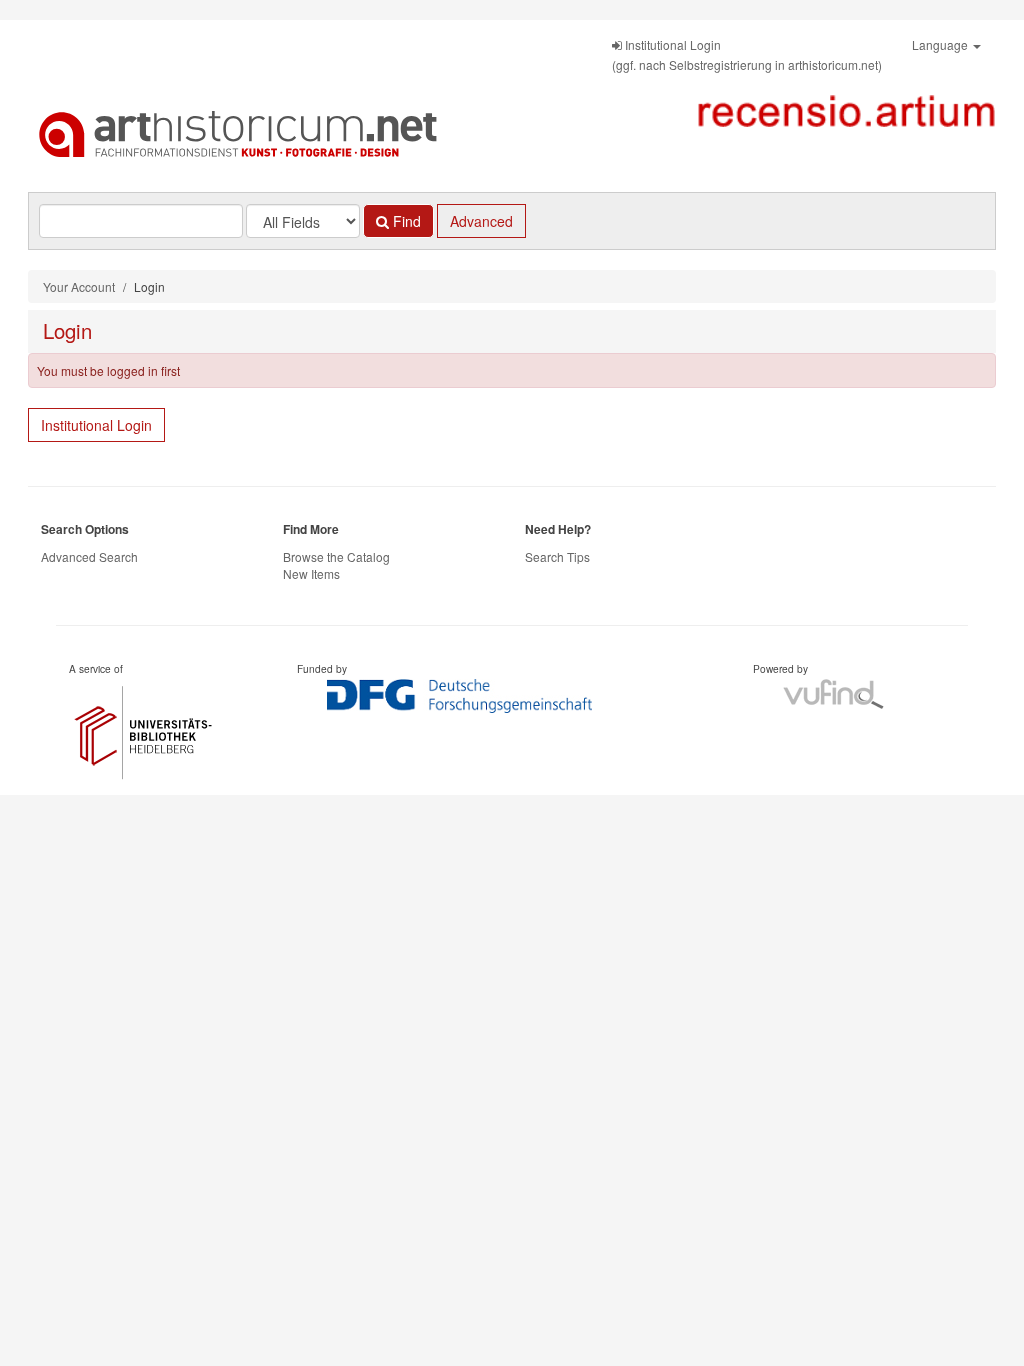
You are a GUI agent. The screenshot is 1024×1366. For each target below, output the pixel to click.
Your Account (79, 286)
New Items (311, 573)
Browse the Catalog (336, 556)
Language (941, 44)
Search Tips (557, 556)
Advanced (481, 221)
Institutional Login (96, 425)
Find (405, 221)
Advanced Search (89, 556)
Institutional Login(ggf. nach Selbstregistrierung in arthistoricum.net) (747, 54)
